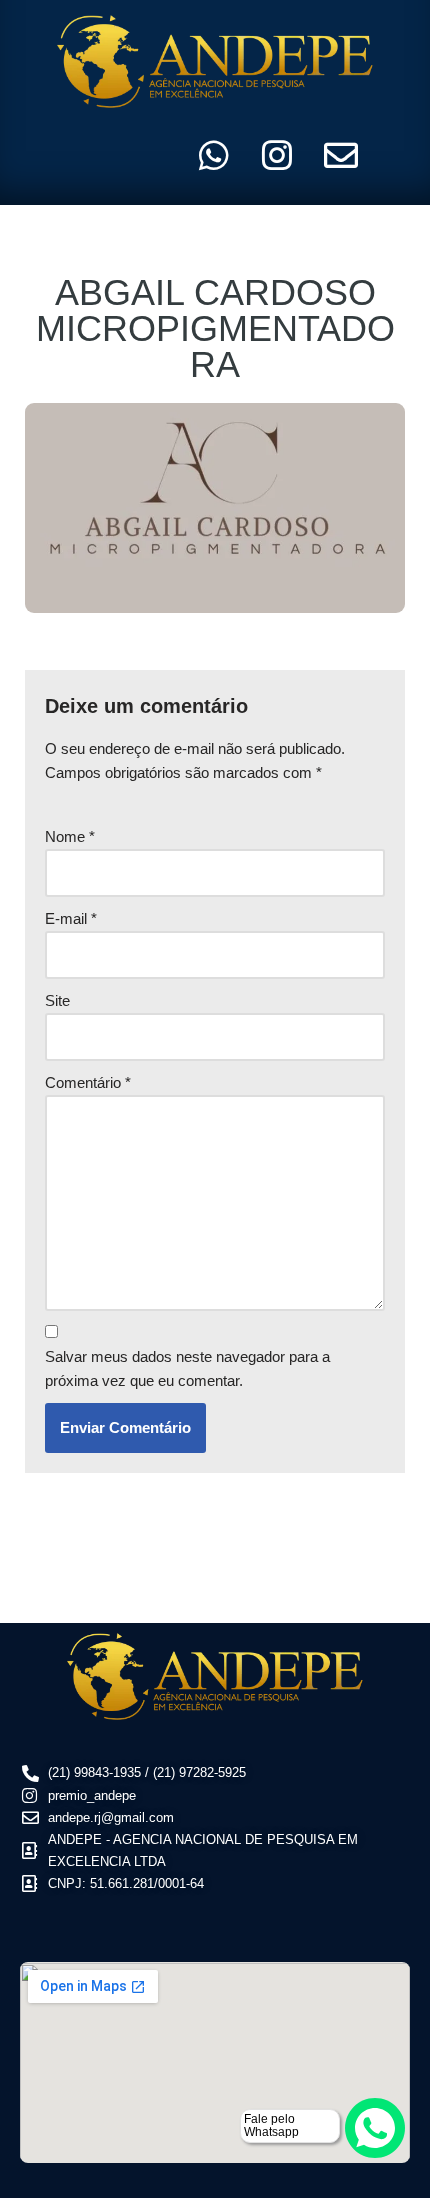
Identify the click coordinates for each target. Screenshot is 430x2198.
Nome (70, 836)
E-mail (71, 918)
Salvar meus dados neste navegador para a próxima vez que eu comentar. (187, 1368)
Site (57, 1000)
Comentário (88, 1082)
